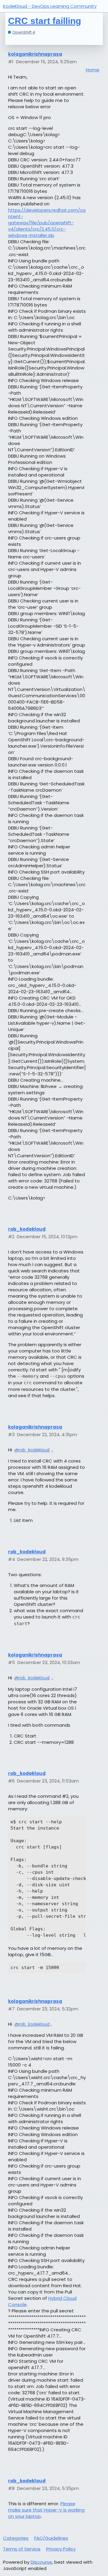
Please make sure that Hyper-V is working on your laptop (46, 2510)
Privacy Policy (61, 2549)
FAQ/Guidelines (51, 2538)
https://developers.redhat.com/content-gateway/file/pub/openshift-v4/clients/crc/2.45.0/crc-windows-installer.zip (47, 223)
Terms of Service (22, 2549)
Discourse (41, 2562)
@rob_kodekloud (32, 1450)
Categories (16, 2538)
